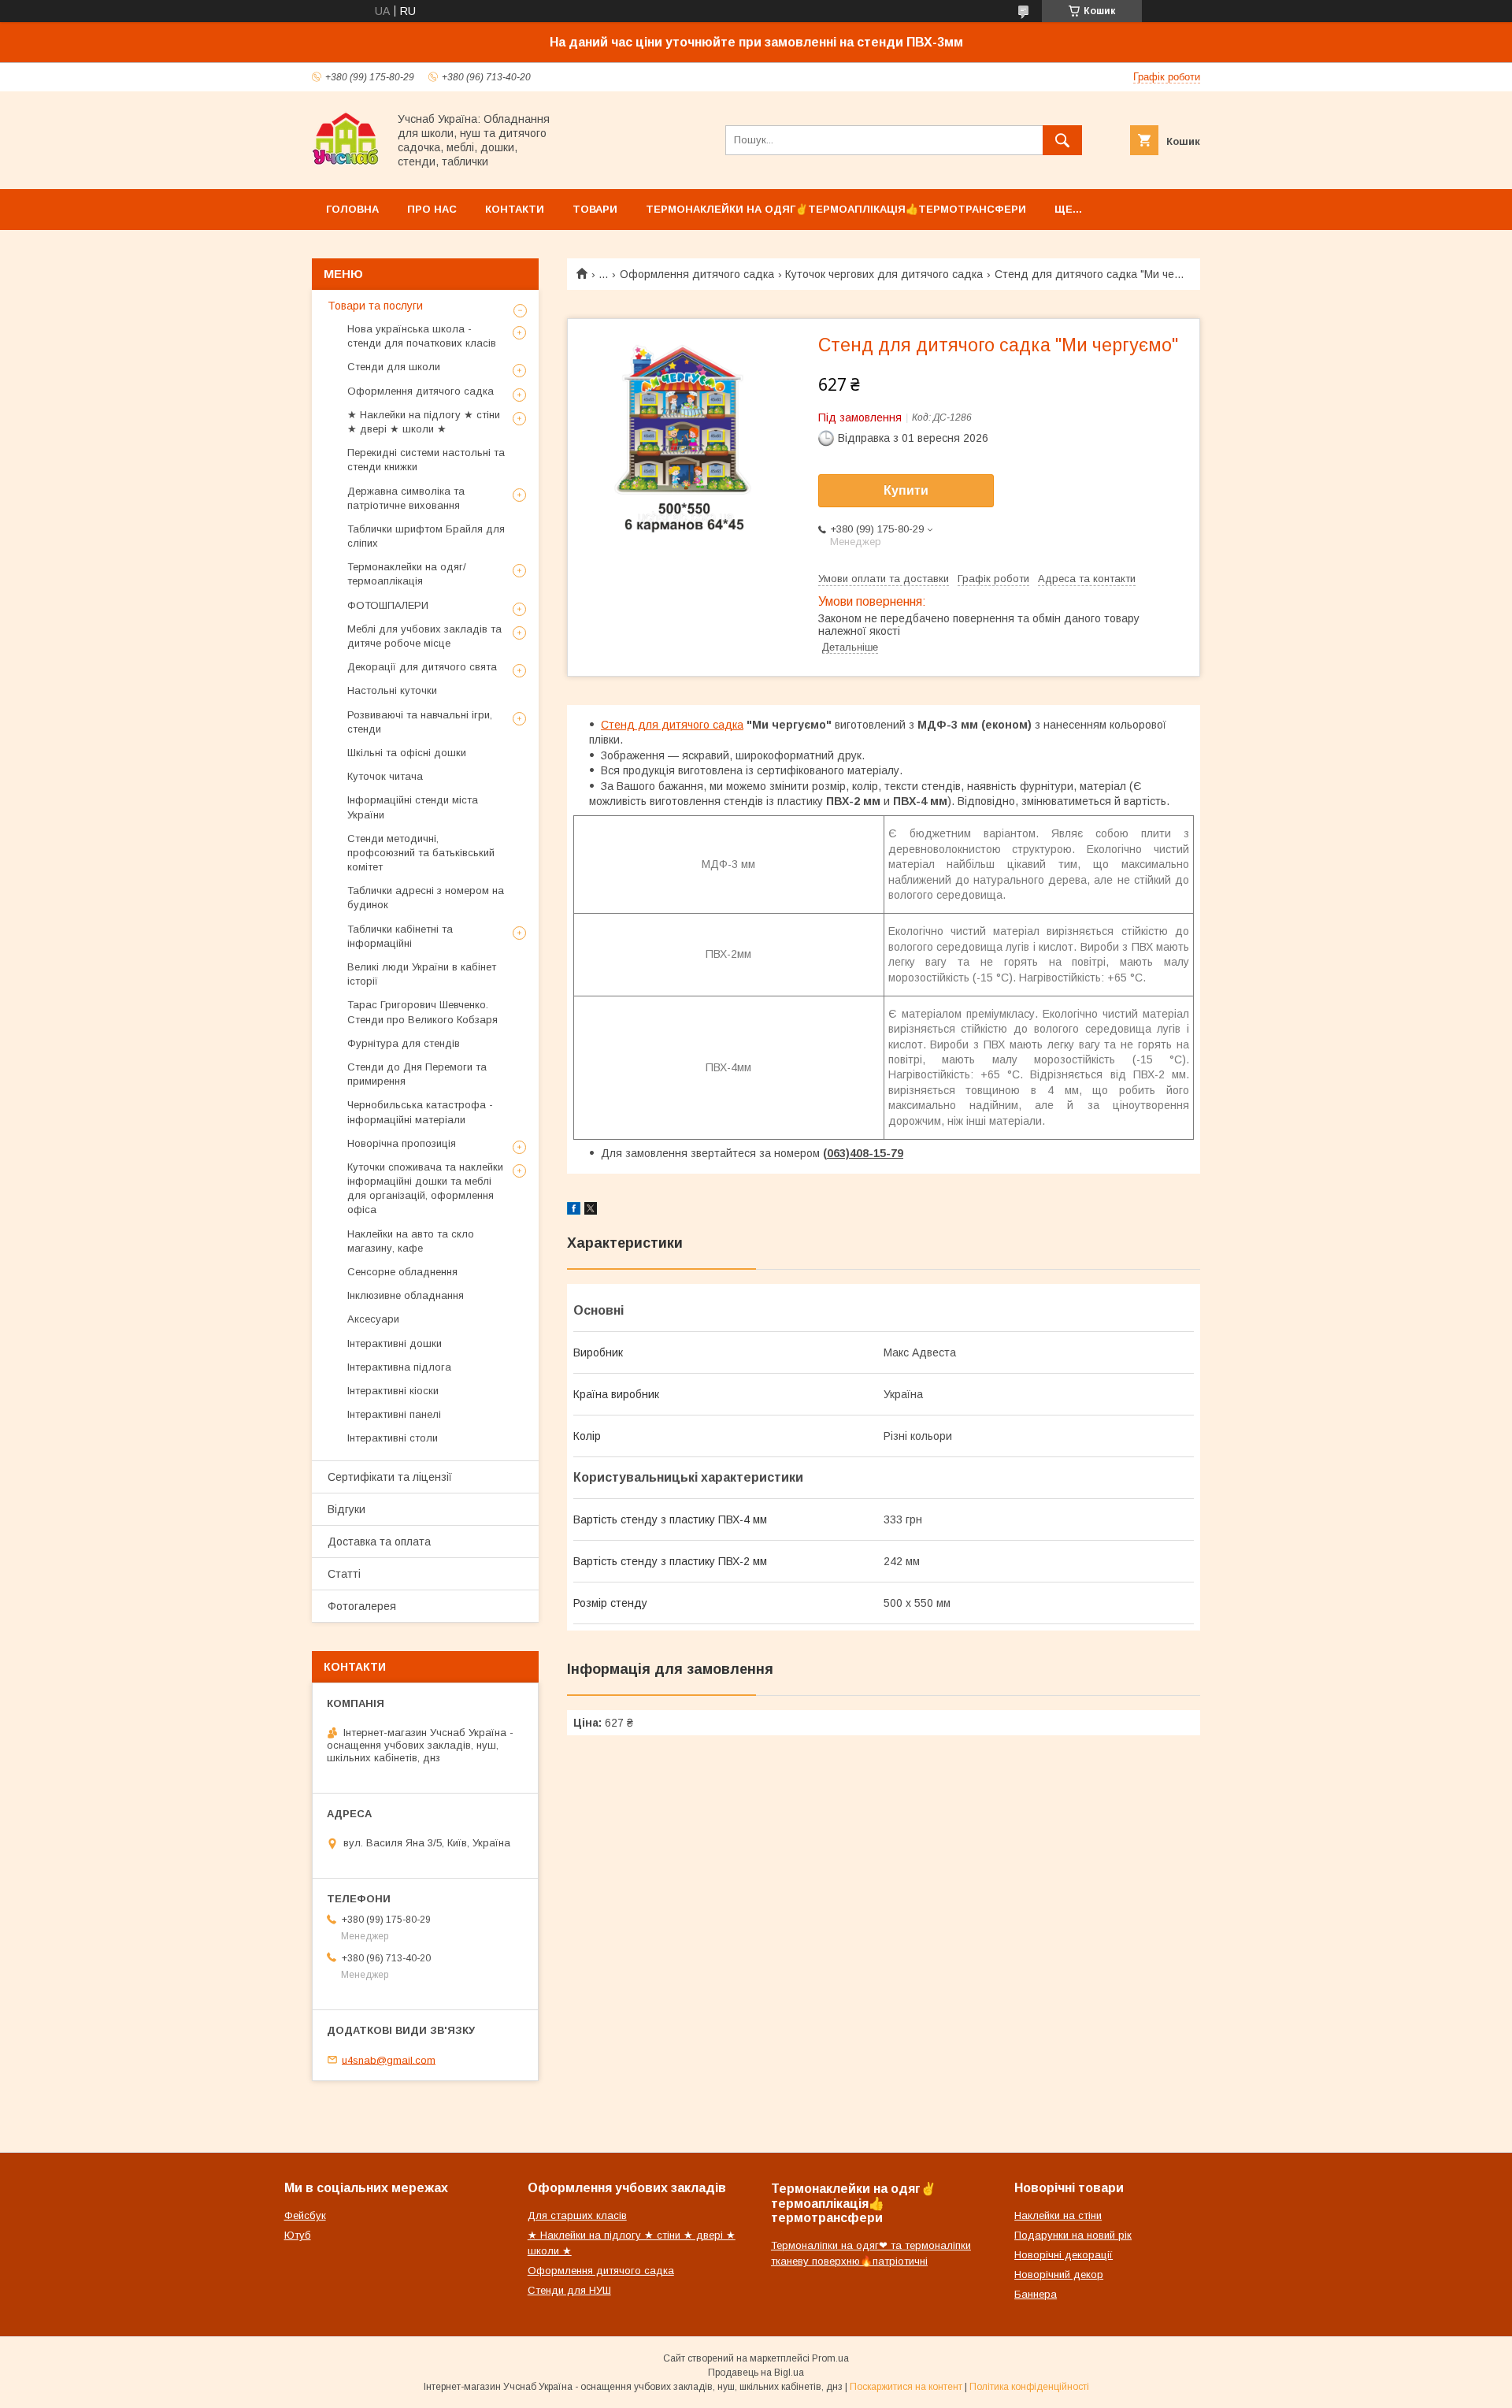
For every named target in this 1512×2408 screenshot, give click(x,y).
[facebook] (574, 1211)
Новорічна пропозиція (402, 1143)
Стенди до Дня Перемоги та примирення (417, 1074)
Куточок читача (385, 776)
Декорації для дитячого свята (422, 667)
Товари (595, 209)
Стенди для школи (394, 367)
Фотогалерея (362, 1606)
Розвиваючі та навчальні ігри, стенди (420, 722)
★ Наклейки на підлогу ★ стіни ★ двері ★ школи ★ (424, 422)
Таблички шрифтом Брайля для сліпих (426, 536)
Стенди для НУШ (569, 2290)
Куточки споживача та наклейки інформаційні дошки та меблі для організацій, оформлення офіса (425, 1189)
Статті (344, 1574)
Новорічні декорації (1064, 2255)
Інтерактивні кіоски (393, 1391)
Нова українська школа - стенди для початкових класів (422, 336)
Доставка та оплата (379, 1542)
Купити (906, 490)
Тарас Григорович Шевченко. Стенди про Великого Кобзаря (422, 1012)
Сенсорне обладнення (402, 1272)
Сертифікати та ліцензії (390, 1477)
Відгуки (346, 1509)
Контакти (515, 209)
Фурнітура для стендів (404, 1043)
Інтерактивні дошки (395, 1343)
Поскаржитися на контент (906, 2387)
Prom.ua (830, 2358)
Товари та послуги (375, 306)
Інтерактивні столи (393, 1438)
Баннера (1036, 2294)
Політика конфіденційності (1029, 2387)
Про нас (432, 209)
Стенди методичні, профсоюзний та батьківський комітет (421, 853)
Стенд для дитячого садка (672, 725)
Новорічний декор (1059, 2274)
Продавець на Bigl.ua (756, 2373)
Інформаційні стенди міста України (413, 807)
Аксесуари (373, 1319)
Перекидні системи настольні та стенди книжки (426, 460)
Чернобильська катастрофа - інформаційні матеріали (420, 1112)
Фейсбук (305, 2215)
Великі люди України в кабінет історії (422, 974)
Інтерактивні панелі (394, 1414)
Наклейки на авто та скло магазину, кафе (411, 1241)
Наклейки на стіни (1058, 2215)
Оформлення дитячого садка (697, 274)
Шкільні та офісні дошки (407, 753)
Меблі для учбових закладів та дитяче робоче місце (424, 636)
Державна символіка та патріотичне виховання (406, 498)
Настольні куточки (392, 690)
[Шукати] (1062, 140)
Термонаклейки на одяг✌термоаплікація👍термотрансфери (836, 209)
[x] (591, 1211)
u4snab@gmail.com (389, 2059)
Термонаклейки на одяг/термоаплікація (407, 574)
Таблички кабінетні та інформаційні (400, 936)
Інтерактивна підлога (399, 1367)
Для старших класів (577, 2215)
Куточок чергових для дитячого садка (884, 274)
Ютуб (298, 2235)
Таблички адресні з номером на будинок (426, 898)
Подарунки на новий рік (1073, 2235)
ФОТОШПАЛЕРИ (388, 605)
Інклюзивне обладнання (406, 1295)
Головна (352, 209)
